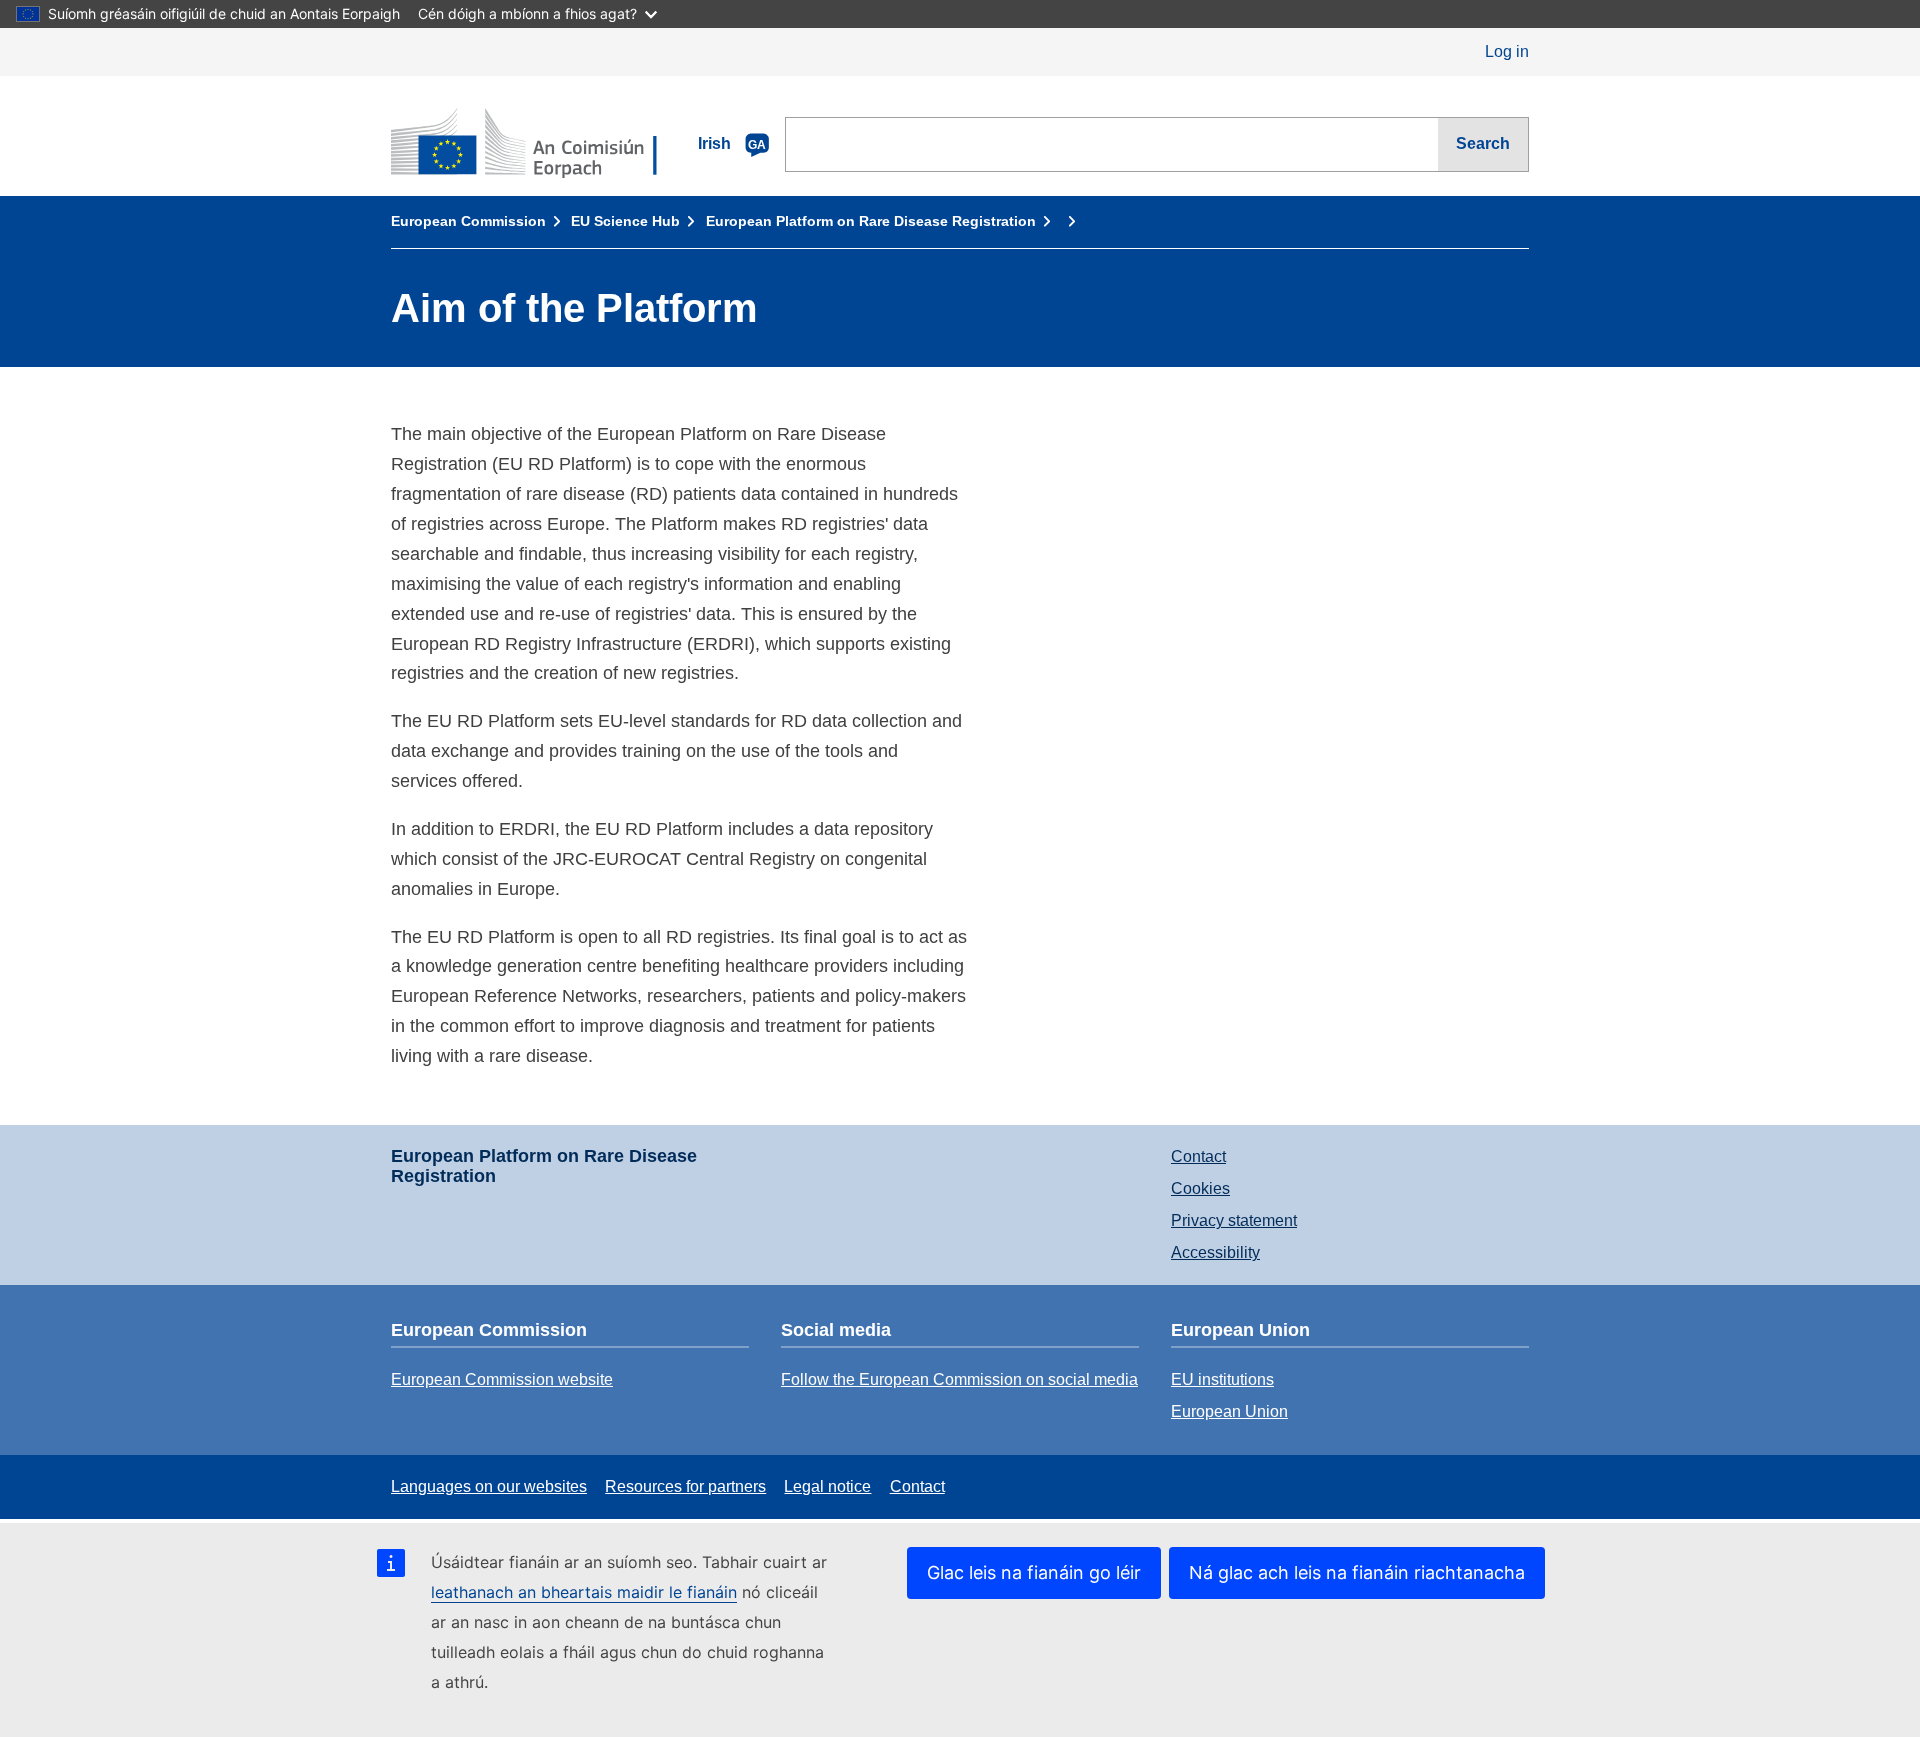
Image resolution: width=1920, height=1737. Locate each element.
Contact (1198, 1156)
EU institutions (1222, 1379)
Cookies (1200, 1188)
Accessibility (1215, 1252)
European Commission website (502, 1379)
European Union (1229, 1411)
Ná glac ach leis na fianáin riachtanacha (1357, 1572)
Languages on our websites (489, 1486)
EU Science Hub (625, 221)
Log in (1507, 51)
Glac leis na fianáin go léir (1034, 1572)
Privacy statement (1234, 1220)
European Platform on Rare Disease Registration (871, 221)
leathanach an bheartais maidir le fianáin (584, 1592)
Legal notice (827, 1486)
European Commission (468, 221)
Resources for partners (685, 1486)
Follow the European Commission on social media (959, 1379)
